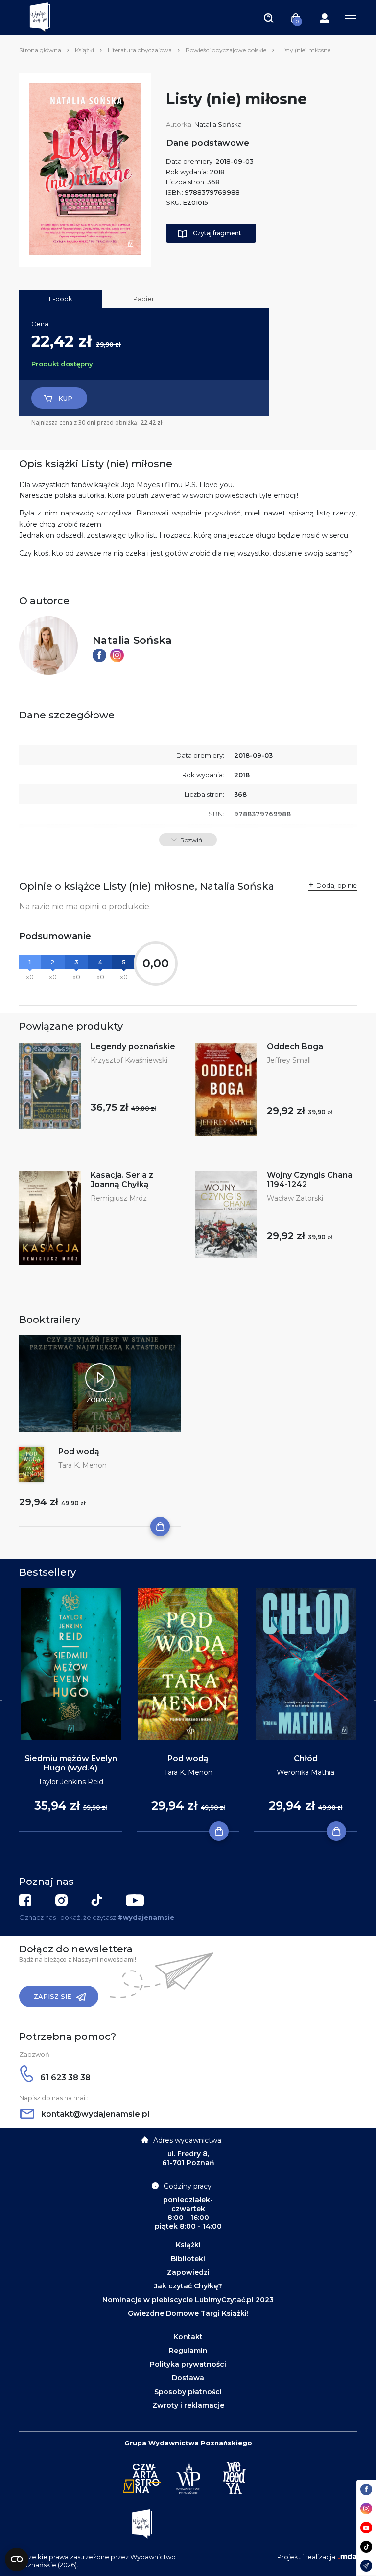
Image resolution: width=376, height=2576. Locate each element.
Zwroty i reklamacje (188, 2405)
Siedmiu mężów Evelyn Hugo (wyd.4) (71, 1763)
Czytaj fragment (217, 233)
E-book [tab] (61, 299)
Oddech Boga (295, 1046)
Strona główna (40, 50)
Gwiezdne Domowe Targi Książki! (188, 2313)
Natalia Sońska (218, 124)
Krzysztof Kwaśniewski (129, 1060)
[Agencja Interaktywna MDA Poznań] (348, 2557)
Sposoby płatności (188, 2392)
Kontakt (188, 2337)
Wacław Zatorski (295, 1198)
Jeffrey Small (289, 1060)
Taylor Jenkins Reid (71, 1782)
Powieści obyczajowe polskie (226, 50)
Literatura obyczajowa (140, 50)
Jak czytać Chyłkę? (188, 2286)
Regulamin (188, 2351)
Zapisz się (53, 1996)
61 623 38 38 (64, 2077)
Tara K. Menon (82, 1465)
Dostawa (188, 2378)
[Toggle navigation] (269, 18)
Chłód (306, 1758)
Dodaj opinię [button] (337, 885)
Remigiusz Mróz (119, 1198)
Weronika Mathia (305, 1772)
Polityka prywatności (188, 2364)
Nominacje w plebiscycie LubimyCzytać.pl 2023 (188, 2300)
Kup (65, 398)
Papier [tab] (144, 299)
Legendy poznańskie (133, 1046)
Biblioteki (188, 2259)
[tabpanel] (70, 1710)
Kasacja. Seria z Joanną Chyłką (122, 1180)
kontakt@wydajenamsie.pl (94, 2114)
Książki (84, 50)
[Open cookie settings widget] (17, 2559)
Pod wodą (79, 1451)
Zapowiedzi (188, 2272)
